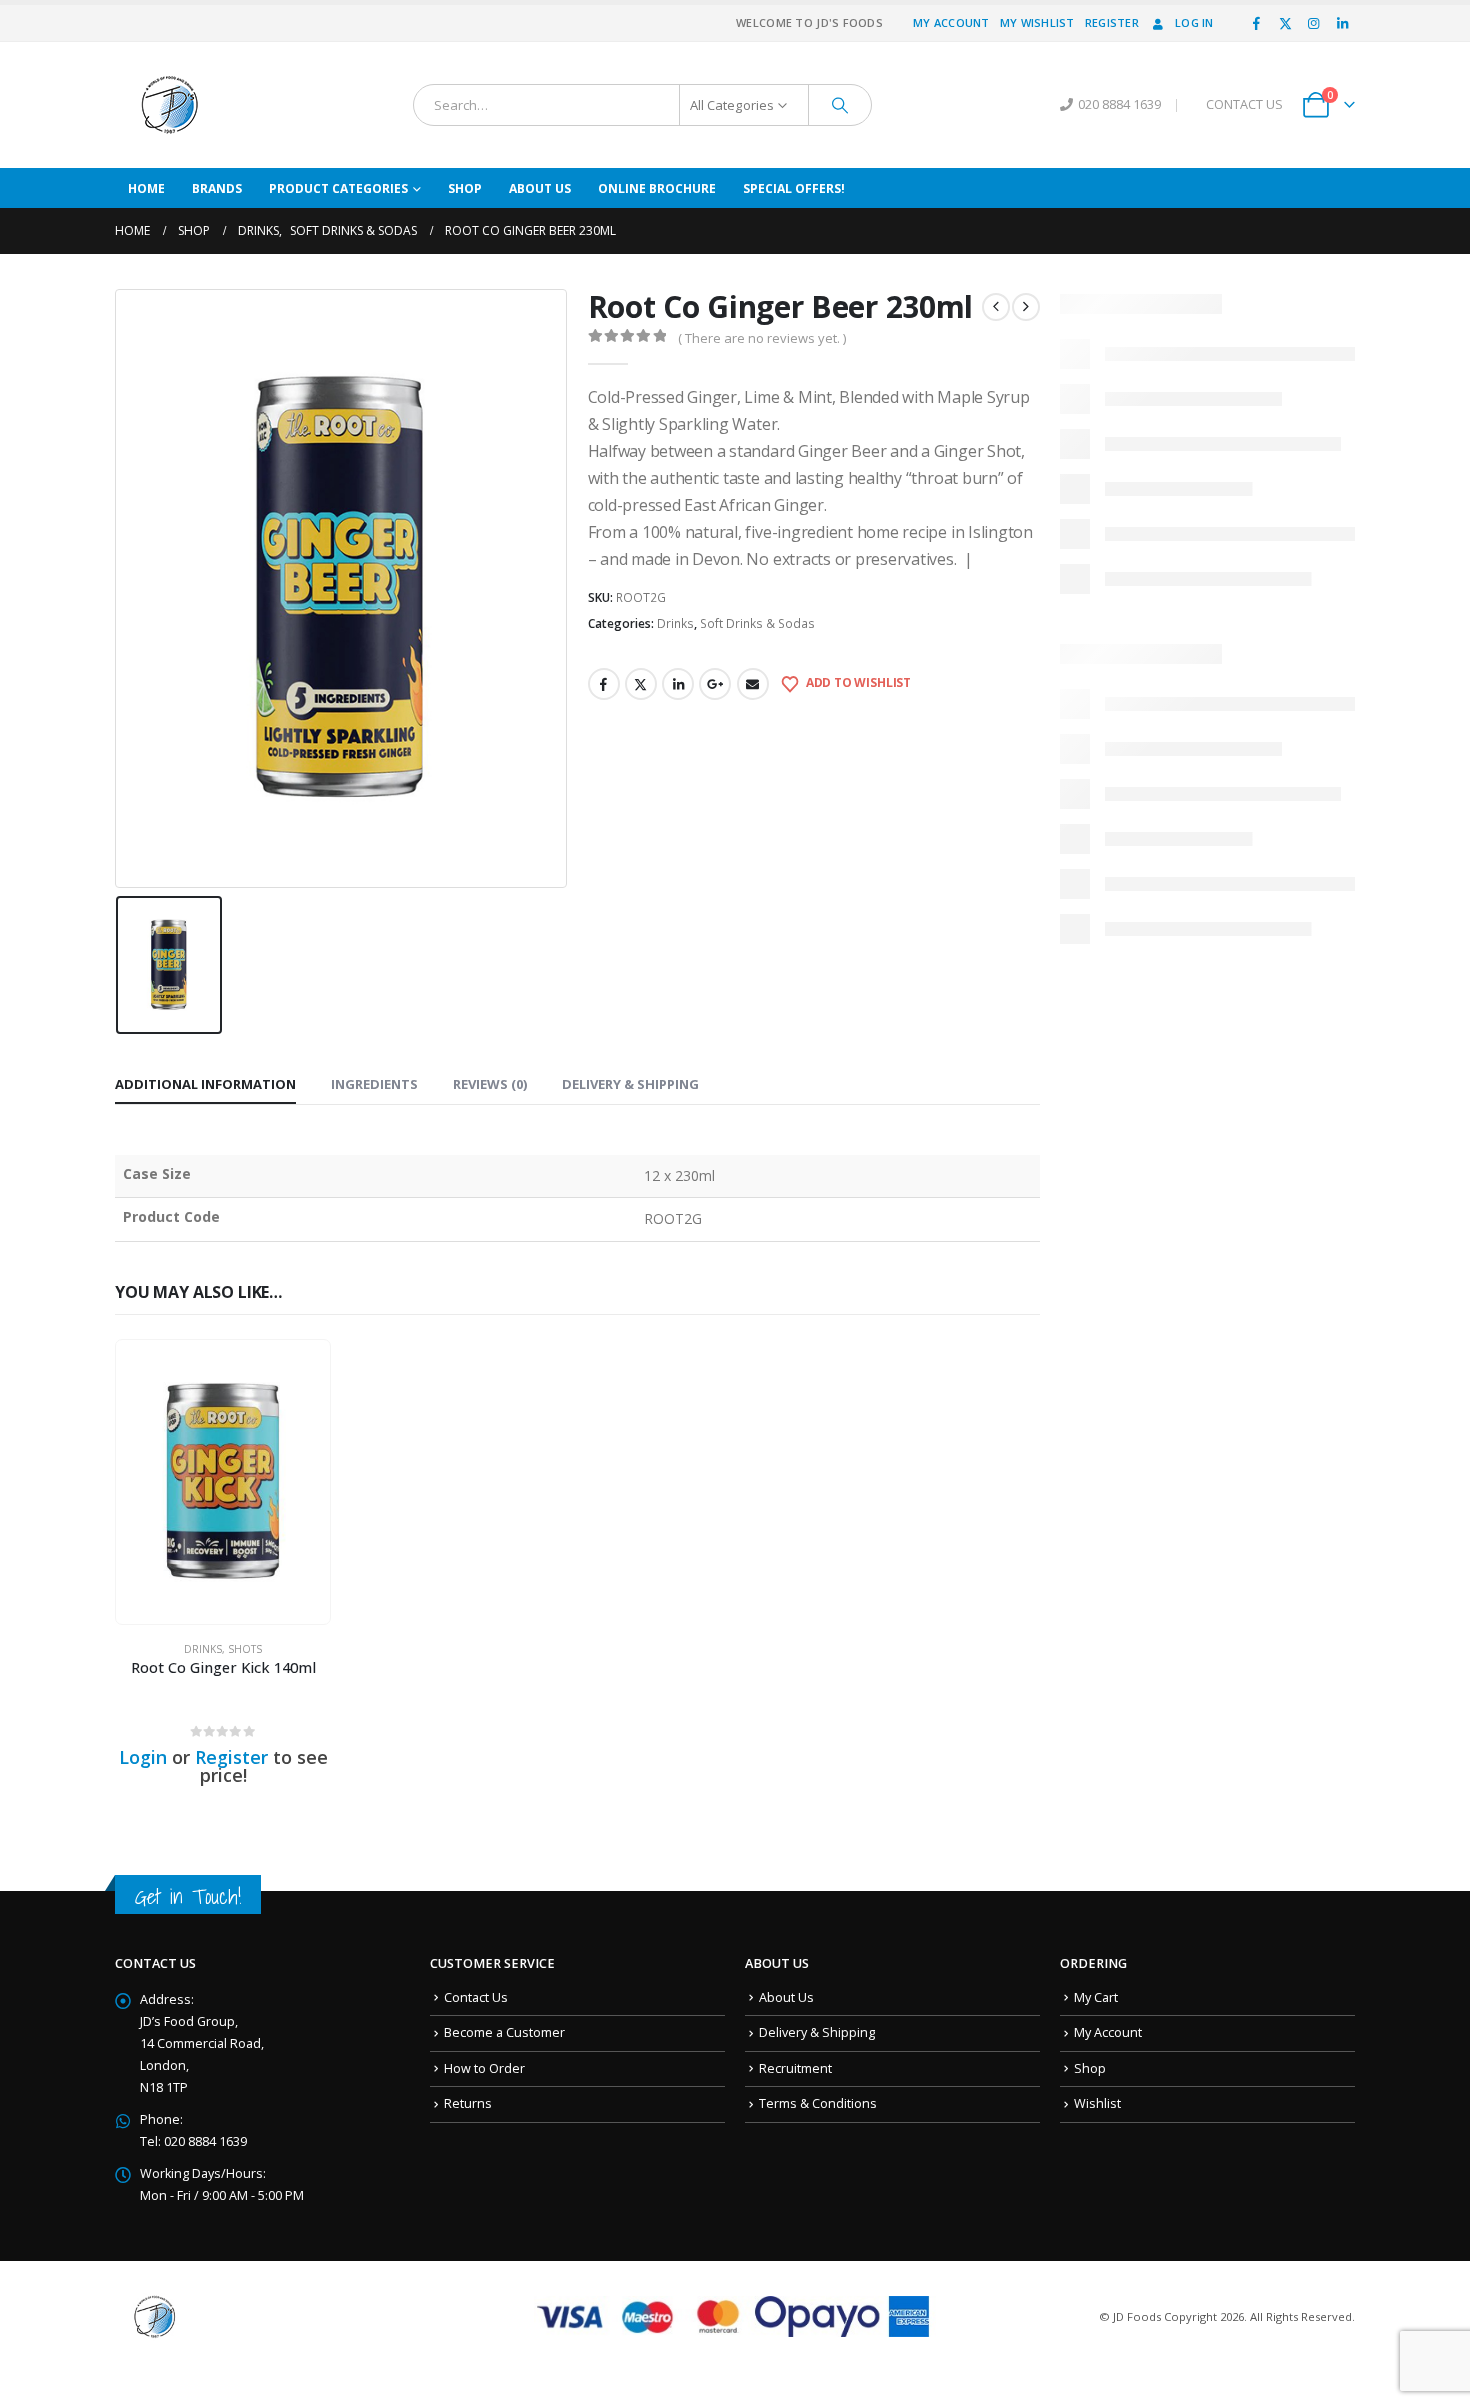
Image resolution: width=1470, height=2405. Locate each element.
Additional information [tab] (205, 1084)
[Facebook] (1257, 23)
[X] (1285, 23)
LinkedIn (678, 684)
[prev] (996, 307)
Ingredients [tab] (374, 1084)
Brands (217, 188)
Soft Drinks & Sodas (757, 623)
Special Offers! (794, 188)
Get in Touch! (188, 1896)
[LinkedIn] (1342, 23)
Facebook (604, 684)
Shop (465, 188)
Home (146, 188)
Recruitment (795, 2068)
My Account (951, 22)
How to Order (484, 2068)
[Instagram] (1314, 23)
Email (753, 684)
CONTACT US (1244, 104)
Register (1112, 22)
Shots (245, 1649)
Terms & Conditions (818, 2103)
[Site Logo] (170, 105)
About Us (540, 188)
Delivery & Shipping (817, 2032)
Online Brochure (657, 188)
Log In (1194, 22)
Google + (715, 684)
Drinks (675, 623)
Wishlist (1097, 2103)
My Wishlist (1037, 22)
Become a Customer (504, 2032)
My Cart (1096, 1997)
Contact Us (476, 1997)
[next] (1026, 307)
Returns (468, 2103)
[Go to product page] (223, 1482)
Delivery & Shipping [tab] (630, 1084)
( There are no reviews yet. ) (762, 338)
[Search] (840, 105)
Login (143, 1757)
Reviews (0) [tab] (490, 1084)
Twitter (641, 684)
